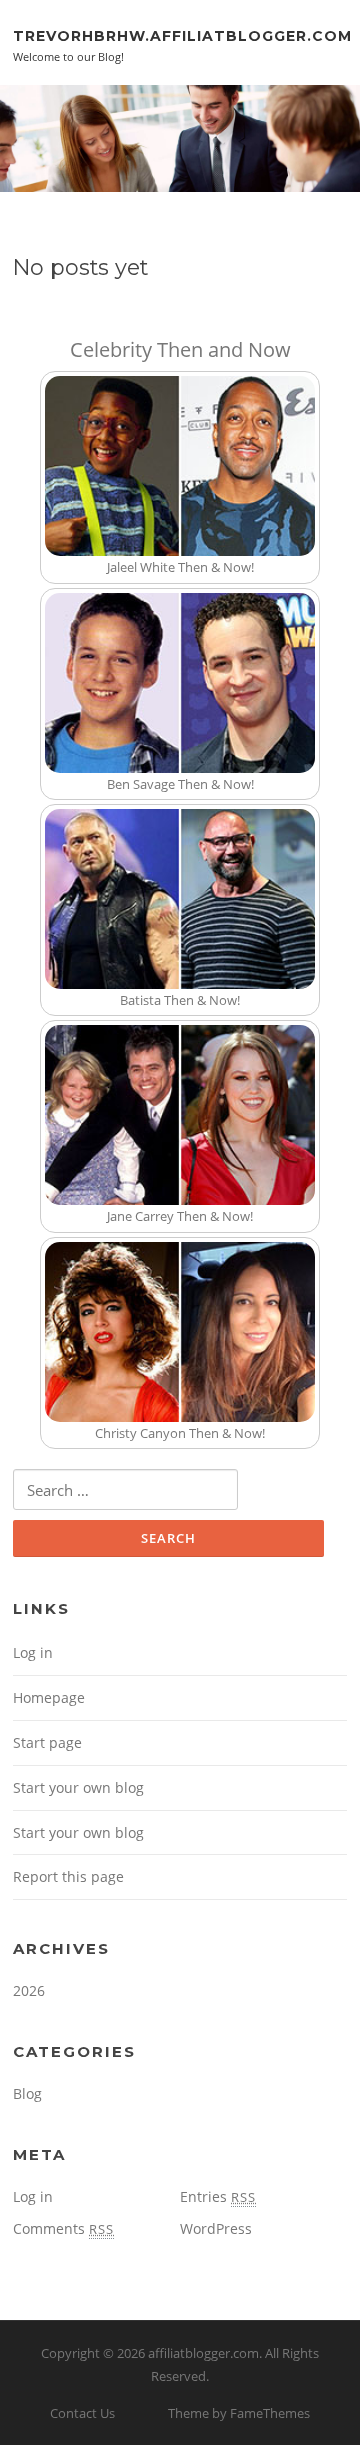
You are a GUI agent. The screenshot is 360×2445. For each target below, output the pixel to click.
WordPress (216, 2228)
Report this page (68, 1876)
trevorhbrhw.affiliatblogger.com (182, 35)
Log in (33, 1652)
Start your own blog (78, 1787)
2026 (29, 1990)
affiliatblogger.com (203, 2353)
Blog (27, 2093)
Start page (47, 1742)
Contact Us (82, 2413)
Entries (218, 2196)
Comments (63, 2228)
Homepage (49, 1697)
